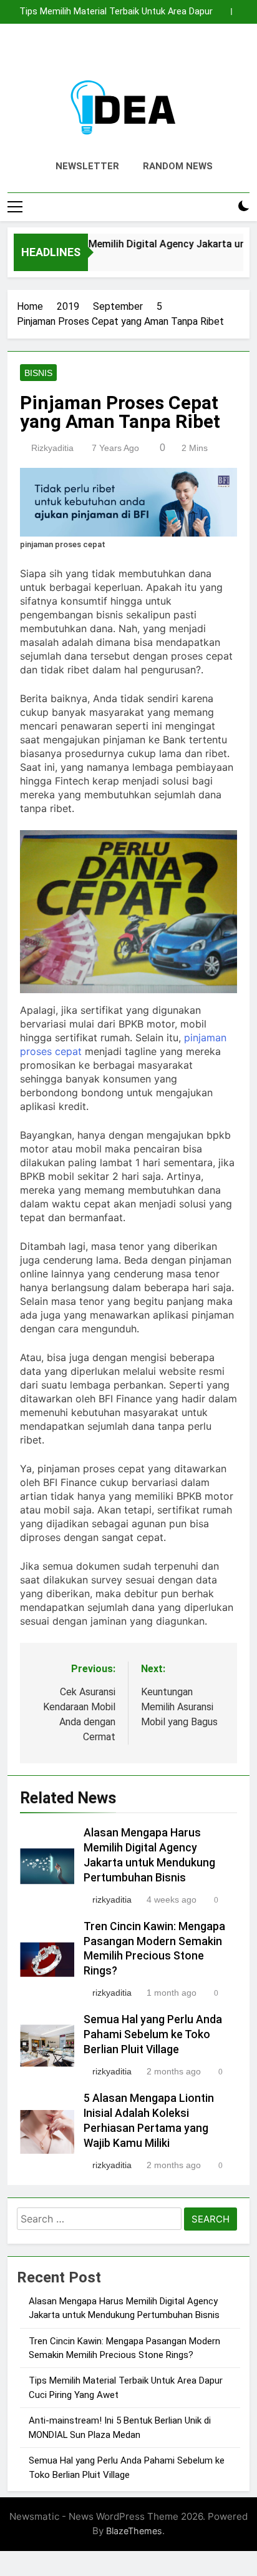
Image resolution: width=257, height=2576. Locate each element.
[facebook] (99, 53)
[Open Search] (222, 206)
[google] (143, 53)
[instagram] (114, 53)
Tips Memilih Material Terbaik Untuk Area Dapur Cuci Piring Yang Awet (116, 12)
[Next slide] (240, 12)
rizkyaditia (52, 448)
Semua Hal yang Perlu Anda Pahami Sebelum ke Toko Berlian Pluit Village (153, 2034)
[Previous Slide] (222, 12)
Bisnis (38, 373)
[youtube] (158, 53)
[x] (128, 53)
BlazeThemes (134, 2531)
